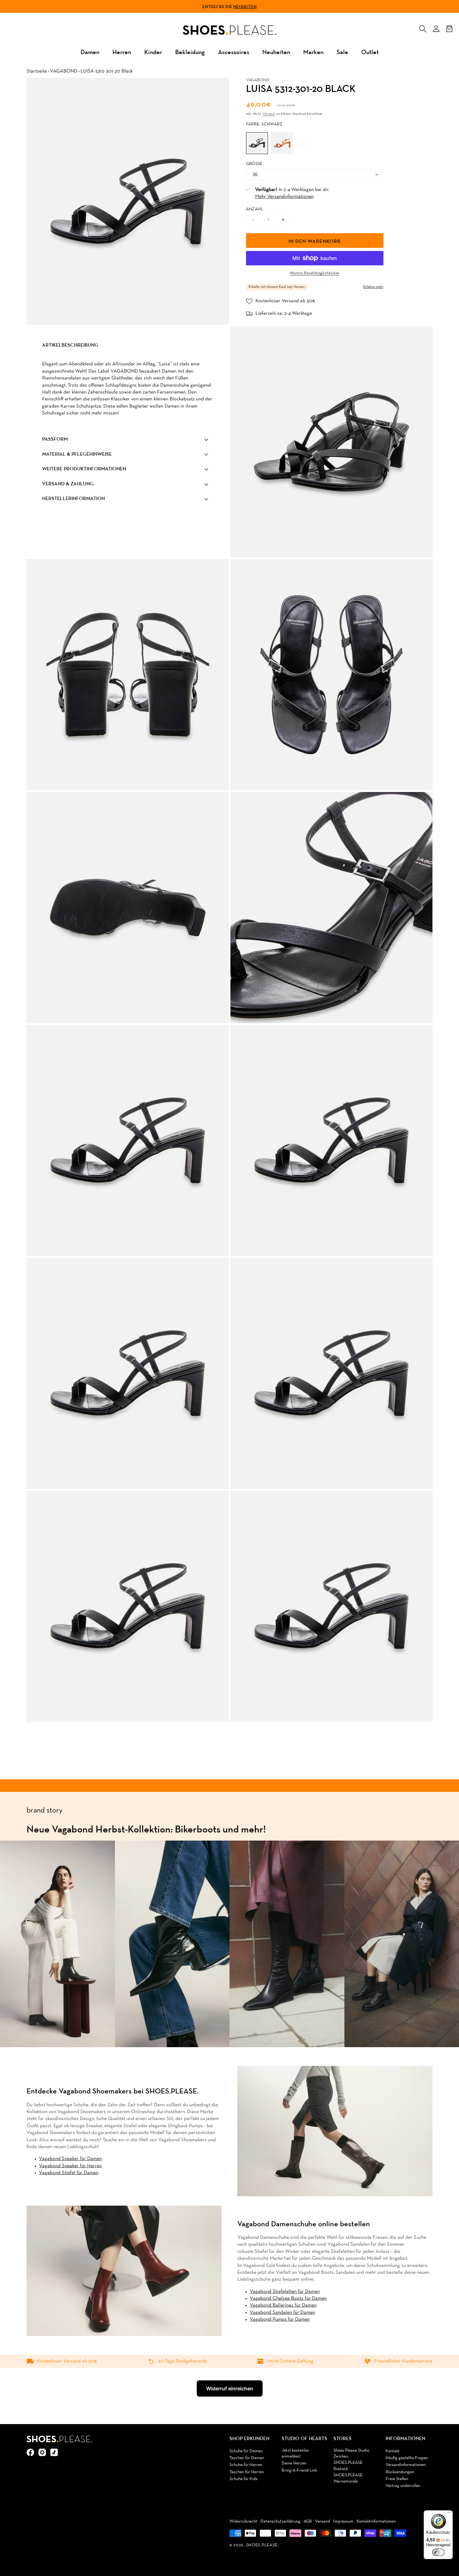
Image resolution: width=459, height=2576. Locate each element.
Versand (269, 114)
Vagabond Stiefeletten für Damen (285, 2292)
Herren (122, 52)
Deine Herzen (294, 2463)
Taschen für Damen (247, 2458)
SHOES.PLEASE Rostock (348, 2466)
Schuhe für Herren (246, 2465)
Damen (90, 52)
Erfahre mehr (373, 287)
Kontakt (393, 2451)
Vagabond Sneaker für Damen (70, 2159)
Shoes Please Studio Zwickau (351, 2454)
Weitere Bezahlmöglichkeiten (315, 273)
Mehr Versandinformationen (284, 197)
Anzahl (255, 209)
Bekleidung (190, 52)
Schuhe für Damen (246, 2451)
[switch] (438, 2552)
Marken (313, 52)
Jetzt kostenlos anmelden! (295, 2454)
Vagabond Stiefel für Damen (69, 2173)
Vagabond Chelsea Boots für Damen (288, 2298)
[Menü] (449, 2514)
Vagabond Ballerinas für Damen (283, 2305)
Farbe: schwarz (264, 124)
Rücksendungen (400, 2472)
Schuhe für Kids (244, 2479)
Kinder (153, 52)
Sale (342, 52)
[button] (423, 28)
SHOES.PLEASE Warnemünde (348, 2478)
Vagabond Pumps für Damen (280, 2319)
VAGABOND (64, 71)
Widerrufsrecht (243, 2521)
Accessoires (234, 52)
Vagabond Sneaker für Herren (70, 2166)
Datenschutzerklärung (280, 2521)
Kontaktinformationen (376, 2521)
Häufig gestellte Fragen (407, 2458)
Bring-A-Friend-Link (299, 2471)
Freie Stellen (397, 2479)
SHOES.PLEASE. (262, 2545)
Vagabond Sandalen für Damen (282, 2313)
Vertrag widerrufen (403, 2486)
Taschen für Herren (247, 2472)
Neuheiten (245, 7)
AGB (308, 2521)
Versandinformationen (406, 2465)
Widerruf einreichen (230, 2388)
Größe (254, 164)
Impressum (343, 2521)
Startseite (37, 71)
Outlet (370, 52)
